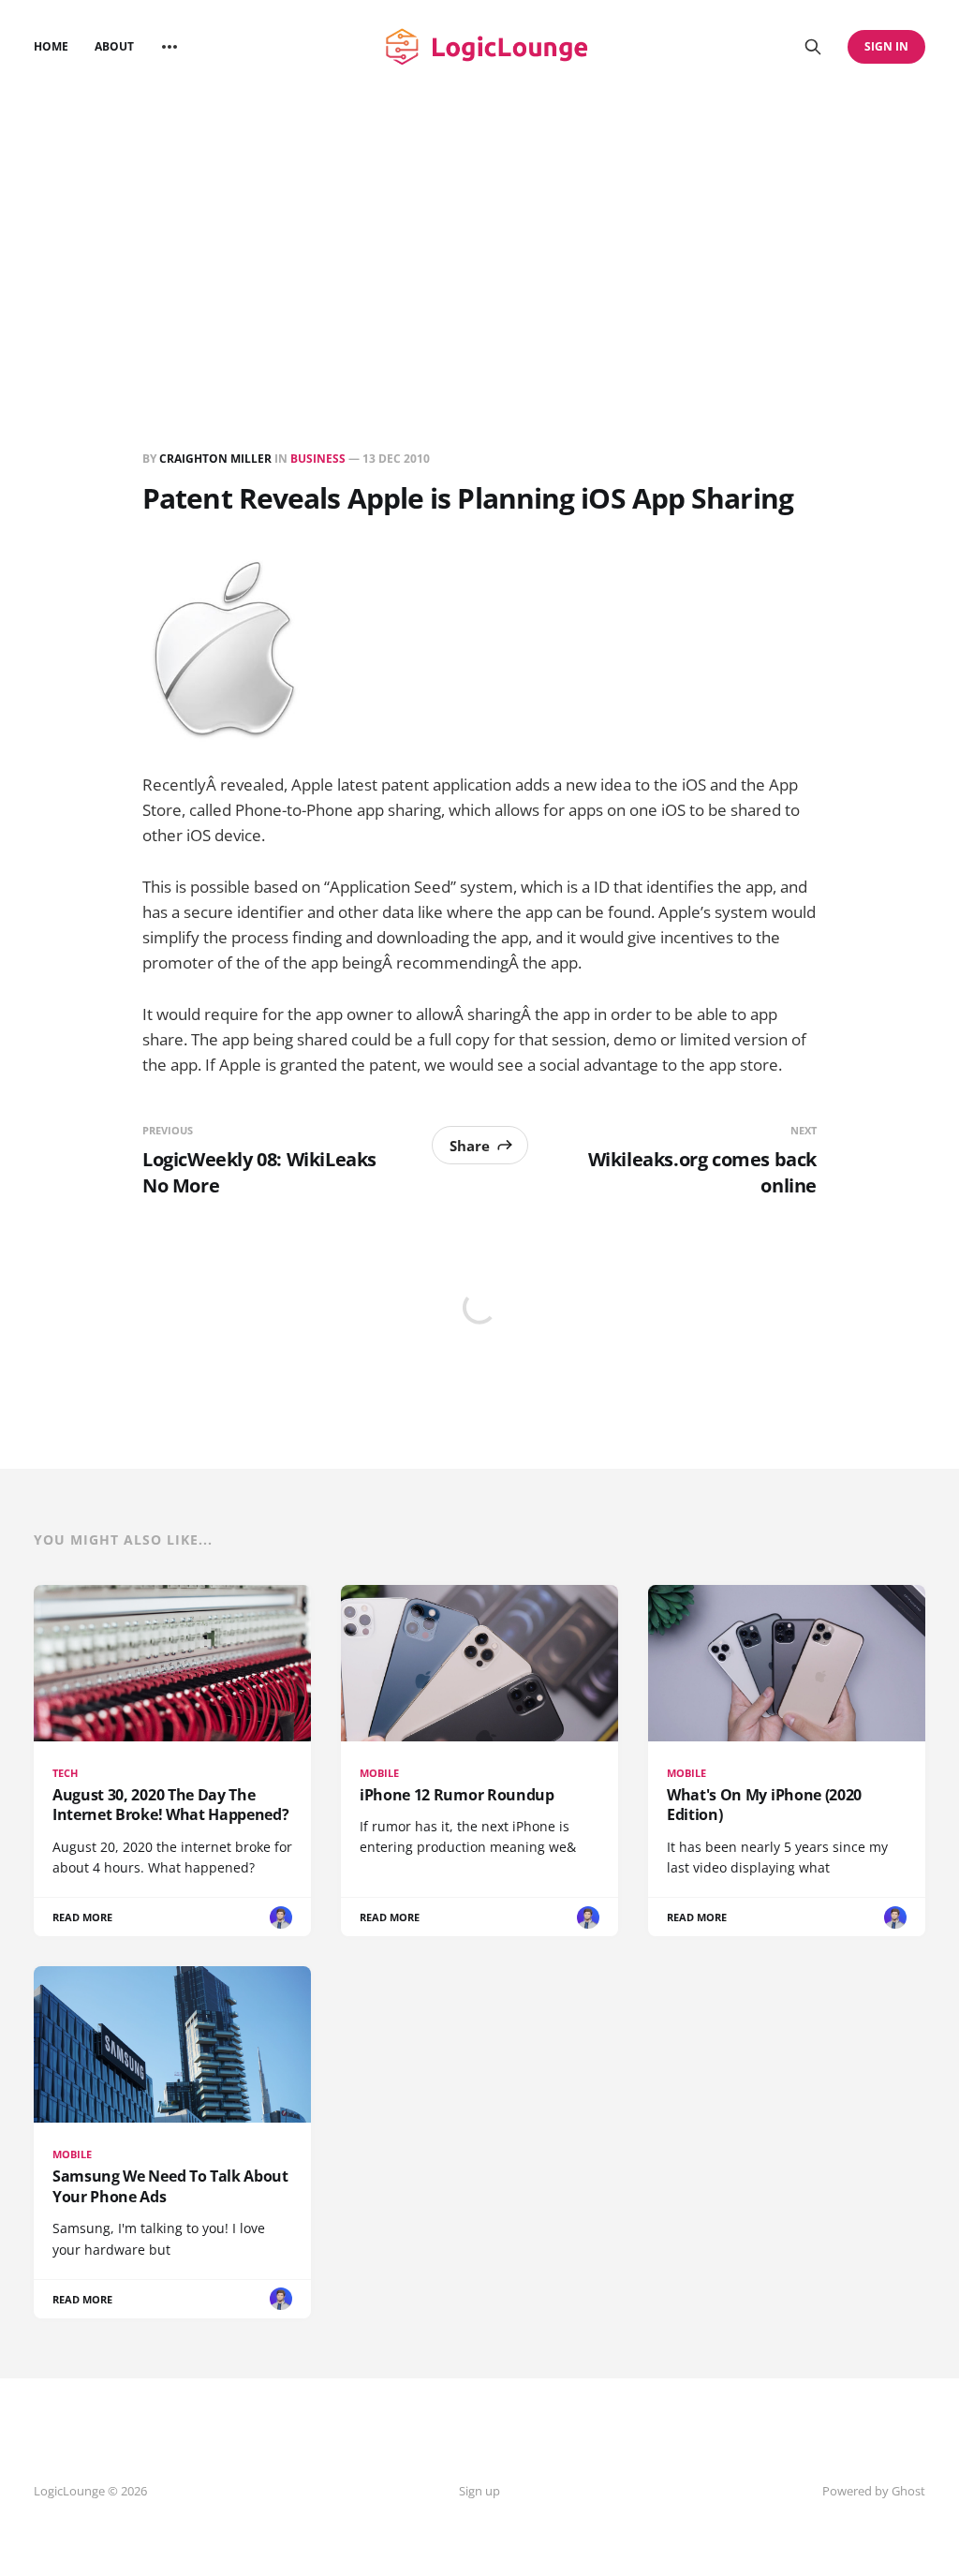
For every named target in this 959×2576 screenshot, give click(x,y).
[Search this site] (813, 47)
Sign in (886, 46)
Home (51, 46)
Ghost (908, 2491)
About (114, 46)
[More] (170, 47)
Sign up (479, 2491)
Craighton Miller (215, 459)
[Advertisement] (479, 234)
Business (318, 459)
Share (470, 1146)
